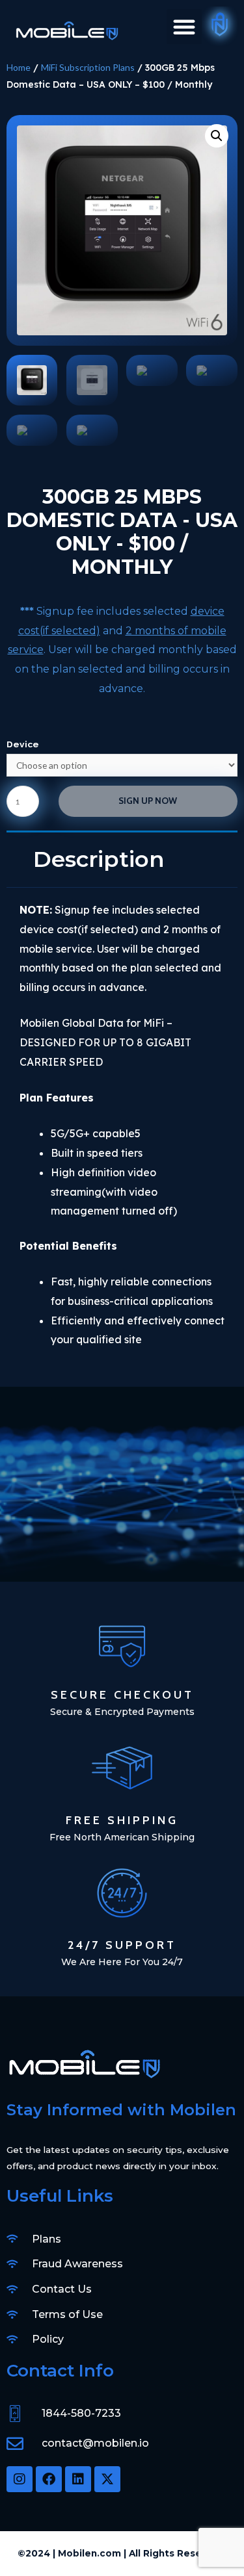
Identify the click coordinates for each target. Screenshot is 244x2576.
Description (99, 859)
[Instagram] (20, 2479)
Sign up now (148, 801)
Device (23, 744)
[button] (184, 27)
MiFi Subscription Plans (88, 67)
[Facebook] (49, 2479)
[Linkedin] (78, 2479)
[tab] (122, 859)
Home (19, 67)
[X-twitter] (107, 2479)
